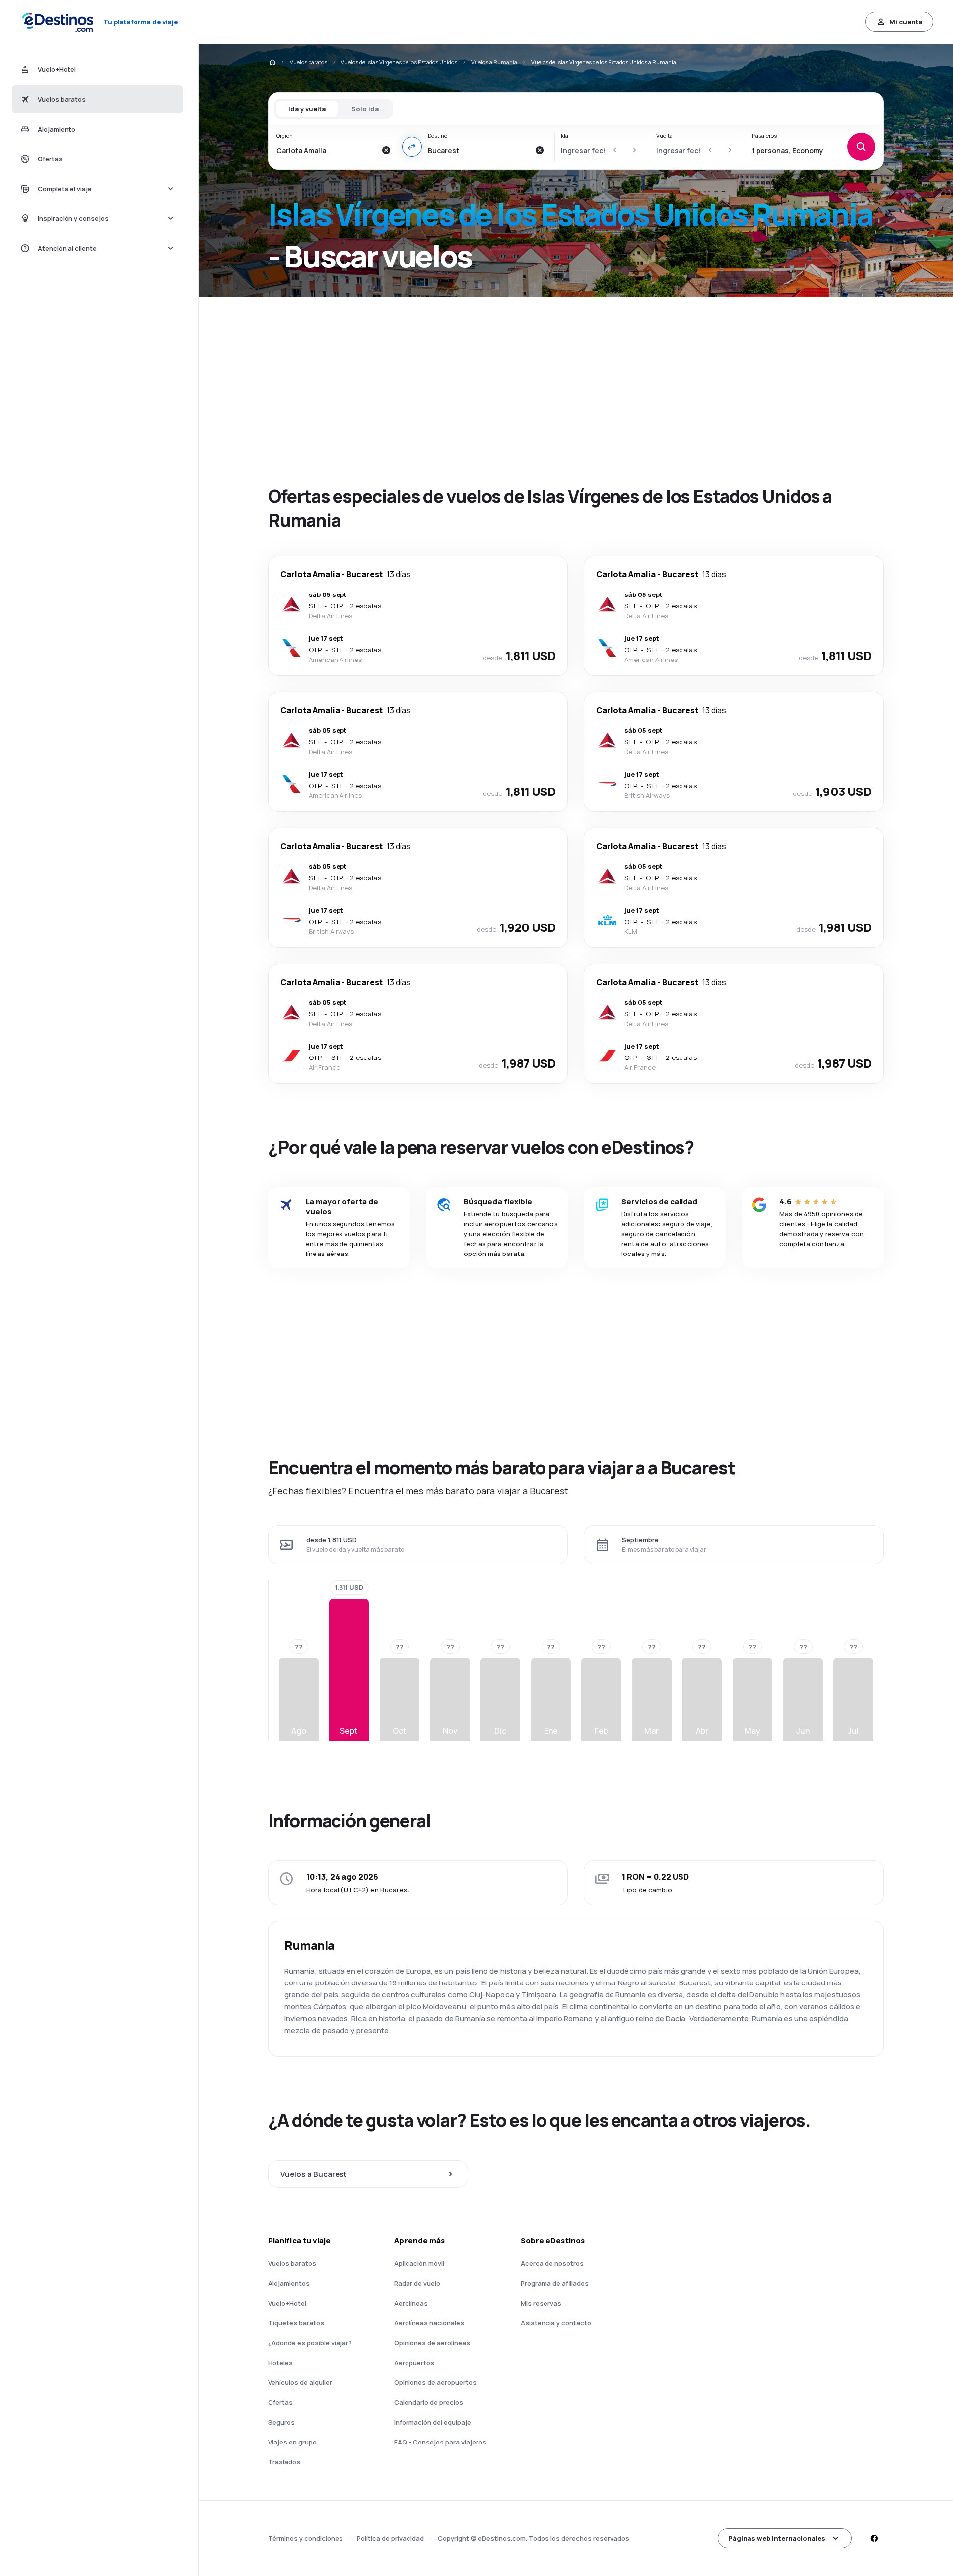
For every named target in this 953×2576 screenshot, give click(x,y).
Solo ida (365, 109)
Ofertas (280, 2402)
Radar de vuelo (417, 2283)
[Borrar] (386, 150)
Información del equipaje (433, 2422)
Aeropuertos (414, 2363)
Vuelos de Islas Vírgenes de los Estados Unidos (399, 62)
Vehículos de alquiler (300, 2382)
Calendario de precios (429, 2402)
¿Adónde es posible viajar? (310, 2343)
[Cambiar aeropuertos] (412, 147)
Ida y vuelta (307, 109)
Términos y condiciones (306, 2538)
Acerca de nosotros (552, 2263)
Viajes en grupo (292, 2442)
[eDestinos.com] (272, 62)
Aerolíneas (411, 2303)
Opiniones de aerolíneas (432, 2343)
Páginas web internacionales (777, 2538)
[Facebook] (874, 2538)
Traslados (284, 2462)
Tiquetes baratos (296, 2323)
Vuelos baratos (308, 62)
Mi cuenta (906, 22)
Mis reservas (541, 2303)
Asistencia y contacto (556, 2323)
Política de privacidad (390, 2538)
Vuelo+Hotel (287, 2303)
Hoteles (280, 2363)
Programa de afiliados (555, 2283)
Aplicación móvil (419, 2263)
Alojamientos (289, 2283)
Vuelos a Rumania (494, 62)
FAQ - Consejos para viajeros (440, 2442)
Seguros (281, 2422)
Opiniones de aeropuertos (435, 2382)
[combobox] (326, 150)
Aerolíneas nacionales (429, 2323)
